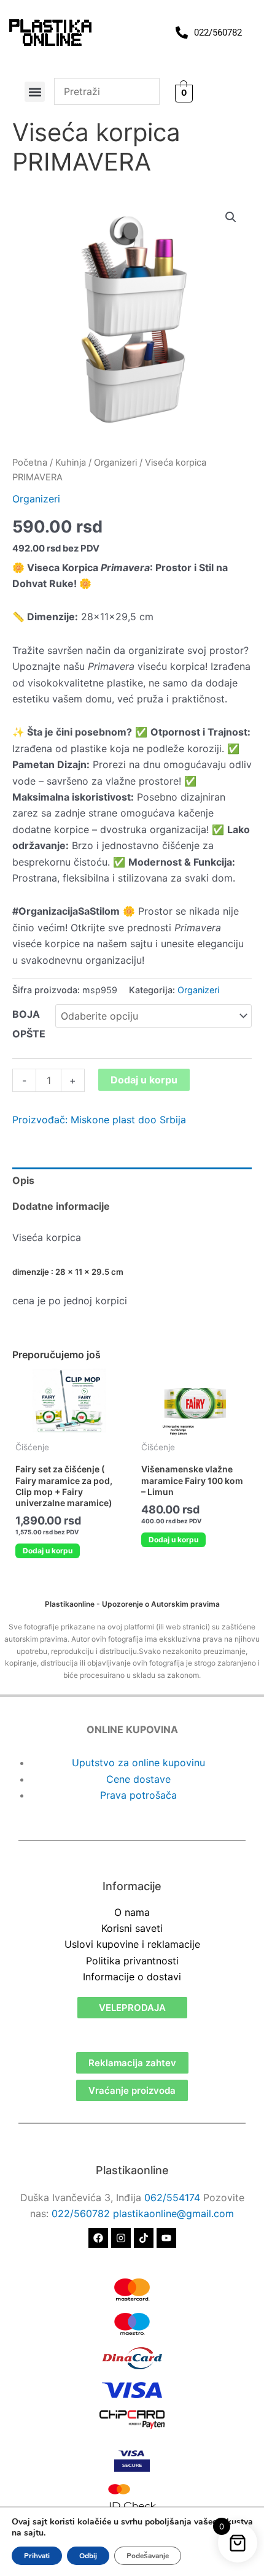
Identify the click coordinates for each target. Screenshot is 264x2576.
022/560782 (81, 2213)
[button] (35, 92)
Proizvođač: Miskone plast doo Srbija (99, 1120)
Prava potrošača (138, 1795)
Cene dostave (138, 1779)
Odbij (88, 2556)
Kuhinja (71, 463)
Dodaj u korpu (144, 1080)
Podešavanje (148, 2556)
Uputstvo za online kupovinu (138, 1763)
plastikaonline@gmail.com (173, 2213)
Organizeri (115, 463)
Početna (30, 463)
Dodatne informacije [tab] (61, 1206)
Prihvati (37, 2556)
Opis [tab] (23, 1180)
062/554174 (172, 2197)
